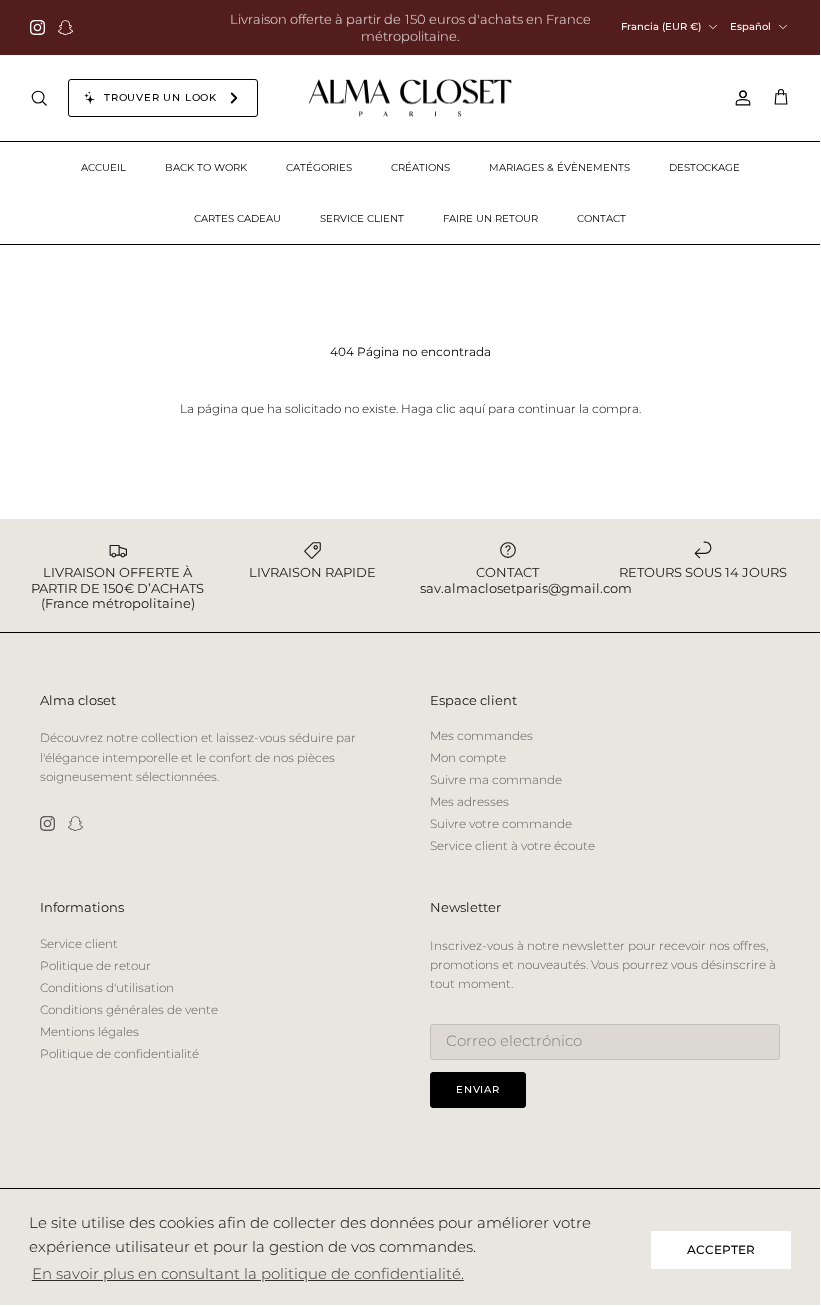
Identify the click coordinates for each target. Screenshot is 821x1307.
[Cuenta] (739, 98)
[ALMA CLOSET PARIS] (410, 98)
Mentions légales (89, 1031)
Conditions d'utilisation (107, 987)
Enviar (478, 1089)
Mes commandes (481, 735)
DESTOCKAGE (704, 167)
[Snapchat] (65, 27)
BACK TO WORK (206, 167)
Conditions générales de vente (129, 1009)
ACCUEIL (103, 167)
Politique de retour (95, 965)
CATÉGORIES (319, 167)
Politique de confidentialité (119, 1053)
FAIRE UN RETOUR (490, 218)
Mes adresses (469, 801)
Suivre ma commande (496, 779)
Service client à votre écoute (512, 845)
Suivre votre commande (501, 823)
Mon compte (468, 757)
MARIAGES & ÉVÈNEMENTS (559, 167)
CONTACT (601, 218)
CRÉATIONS (420, 167)
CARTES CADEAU (237, 218)
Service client (79, 943)
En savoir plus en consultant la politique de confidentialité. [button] (248, 1273)
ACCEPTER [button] (721, 1249)
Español (750, 26)
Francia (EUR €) (661, 26)
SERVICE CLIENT (362, 218)
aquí (472, 408)
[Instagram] (37, 27)
